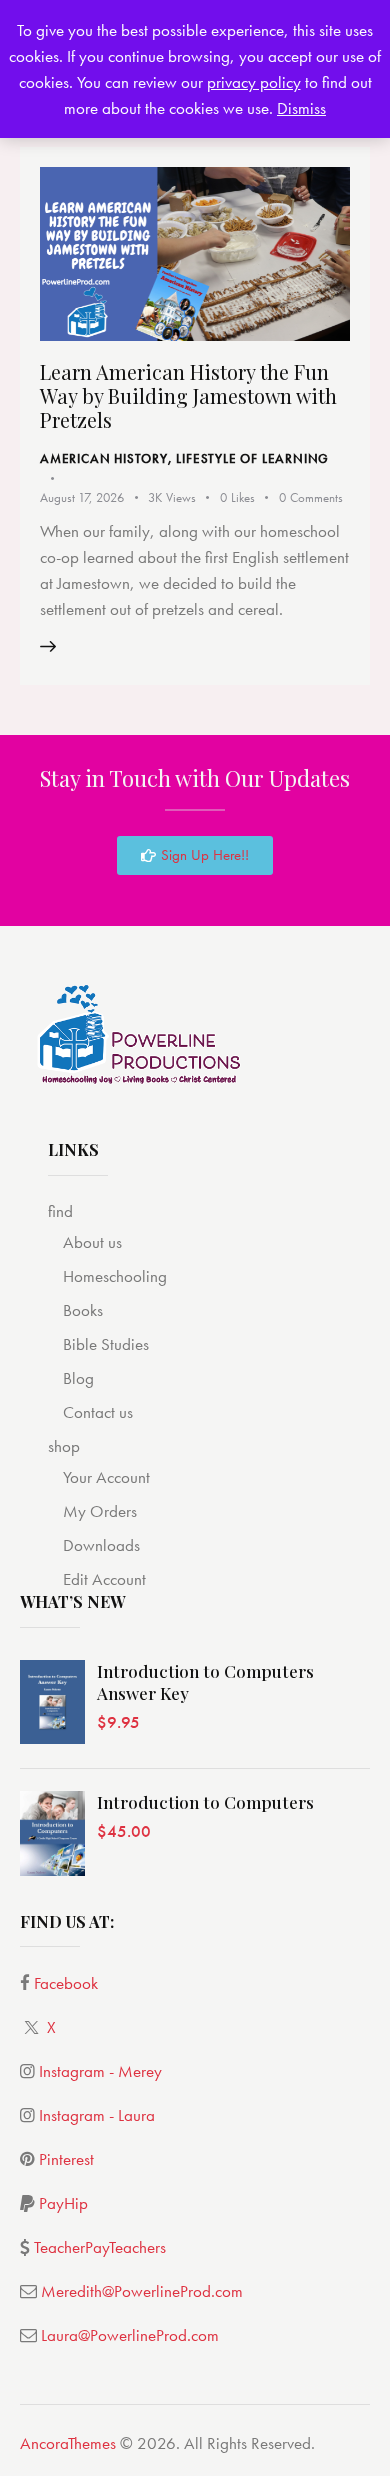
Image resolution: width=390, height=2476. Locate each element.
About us (92, 1242)
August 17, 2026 (82, 497)
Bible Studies (106, 1344)
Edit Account (104, 1579)
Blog (78, 1378)
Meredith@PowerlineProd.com (142, 2291)
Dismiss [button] (301, 108)
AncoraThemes (68, 2443)
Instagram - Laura (97, 2115)
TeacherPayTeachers (100, 2247)
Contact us (98, 1412)
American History (104, 458)
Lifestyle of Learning (252, 458)
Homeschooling (115, 1276)
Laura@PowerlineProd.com (130, 2335)
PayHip (63, 2203)
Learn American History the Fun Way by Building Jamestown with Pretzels (188, 395)
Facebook (66, 1983)
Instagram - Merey (100, 2071)
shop (64, 1446)
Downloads (101, 1545)
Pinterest (66, 2159)
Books (83, 1310)
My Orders (100, 1511)
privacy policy (254, 82)
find (60, 1211)
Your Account (106, 1477)
